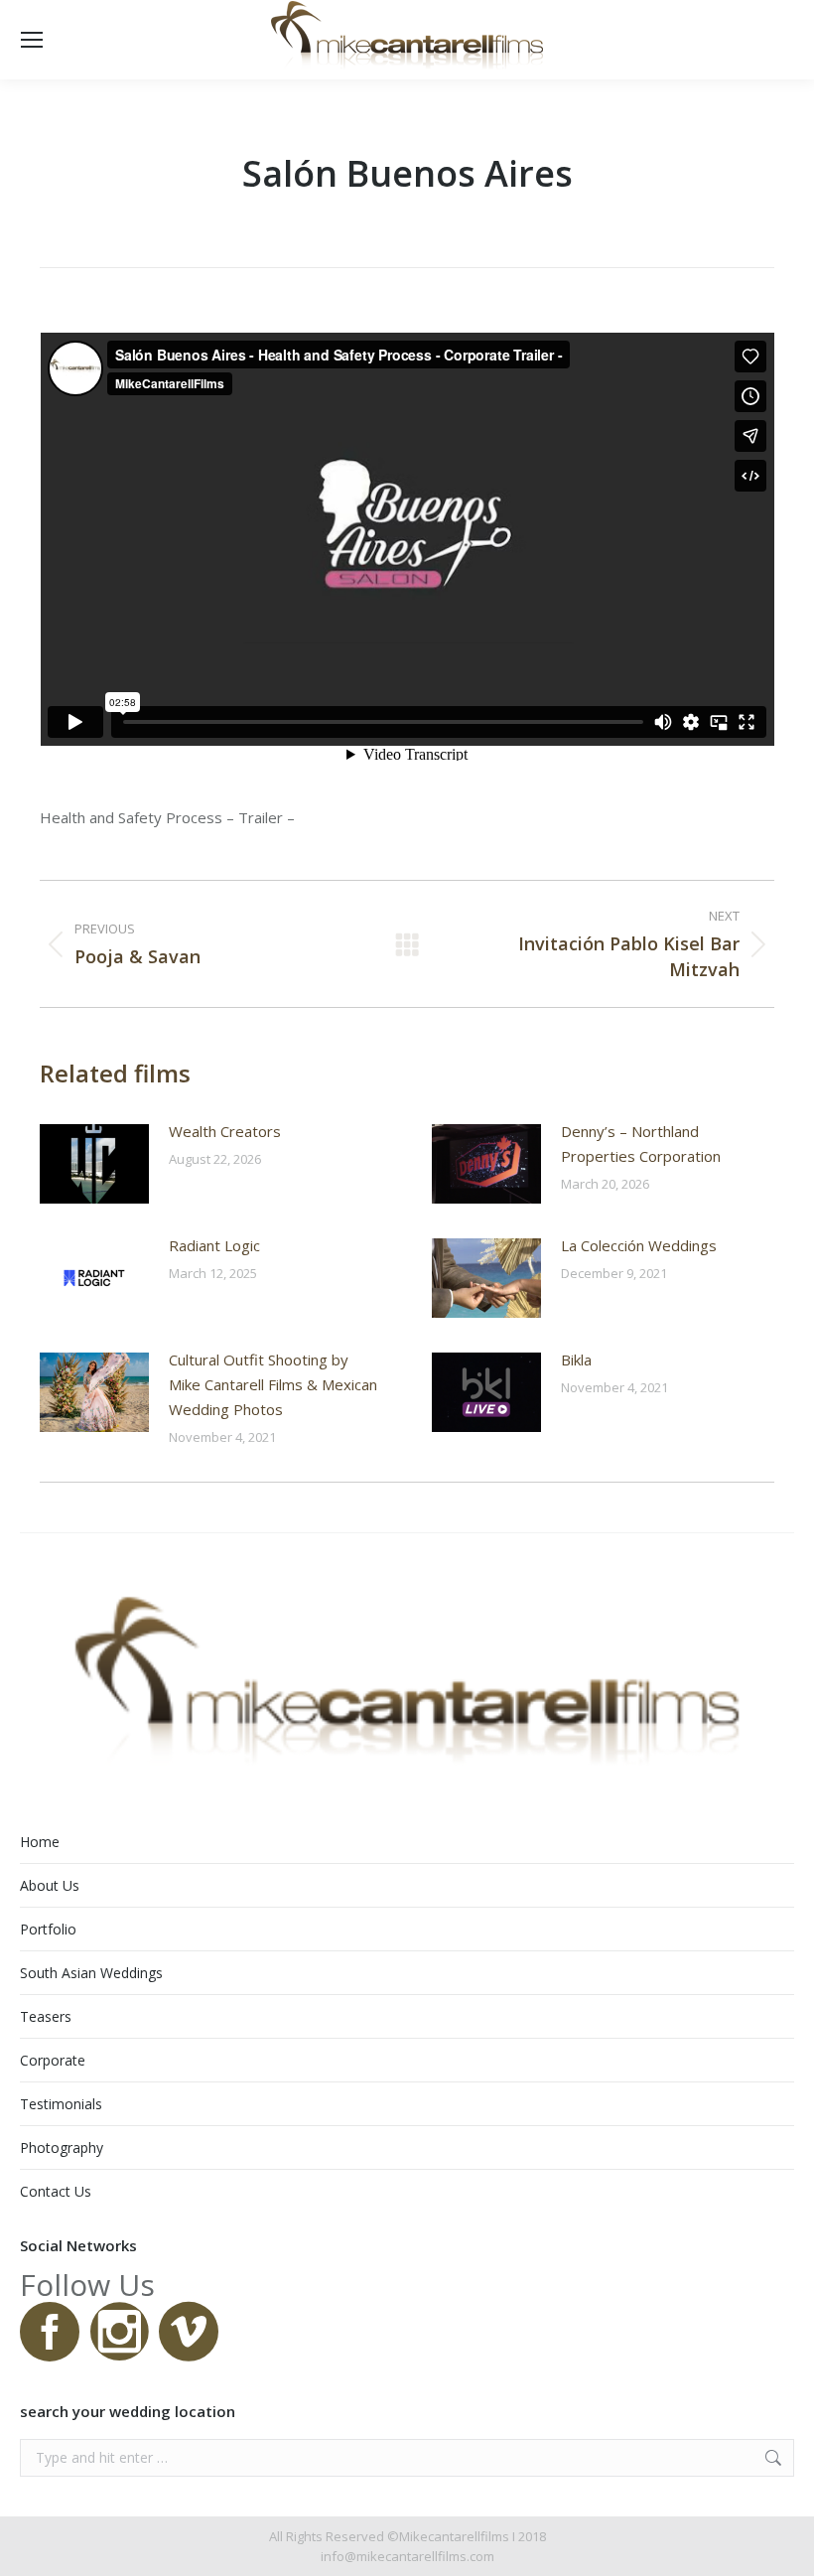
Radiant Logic (214, 1245)
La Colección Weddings (639, 1245)
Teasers (46, 2016)
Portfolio (48, 1929)
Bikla (576, 1360)
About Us (50, 1885)
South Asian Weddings (91, 1973)
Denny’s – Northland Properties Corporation (641, 1144)
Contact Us (56, 2191)
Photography (62, 2147)
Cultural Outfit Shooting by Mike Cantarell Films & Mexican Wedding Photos (273, 1384)
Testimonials (61, 2104)
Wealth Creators (225, 1131)
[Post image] (94, 1164)
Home (40, 1842)
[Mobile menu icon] (32, 40)
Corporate (53, 2060)
